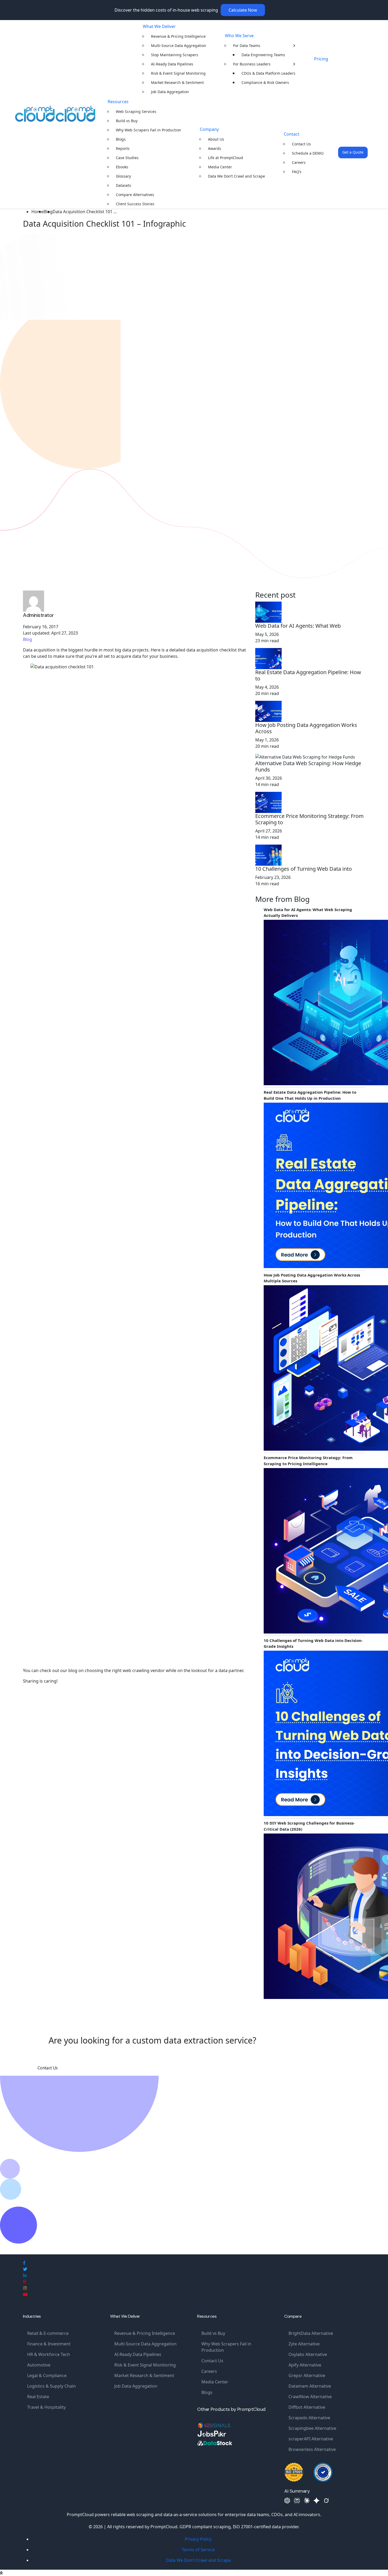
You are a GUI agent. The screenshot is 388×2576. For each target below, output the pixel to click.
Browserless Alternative (312, 2449)
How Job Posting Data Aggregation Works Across (306, 728)
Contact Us (301, 144)
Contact (292, 134)
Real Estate (38, 2397)
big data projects (132, 650)
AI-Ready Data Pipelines (172, 64)
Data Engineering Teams (263, 55)
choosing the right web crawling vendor (125, 1670)
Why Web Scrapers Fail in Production (148, 130)
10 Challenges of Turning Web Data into (304, 869)
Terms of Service (198, 2550)
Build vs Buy (127, 121)
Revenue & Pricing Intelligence (178, 36)
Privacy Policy (198, 2539)
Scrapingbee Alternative (312, 2428)
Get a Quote (353, 152)
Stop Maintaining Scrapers (175, 55)
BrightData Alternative (311, 2333)
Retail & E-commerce (48, 2333)
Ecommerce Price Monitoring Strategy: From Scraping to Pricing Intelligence (308, 1461)
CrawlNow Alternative (310, 2397)
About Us (216, 139)
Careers (299, 162)
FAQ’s (297, 172)
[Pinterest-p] (25, 2282)
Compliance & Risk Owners (265, 82)
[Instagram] (25, 2288)
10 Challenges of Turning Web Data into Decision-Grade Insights (313, 1643)
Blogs (121, 139)
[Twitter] (25, 2269)
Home (37, 212)
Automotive (39, 2365)
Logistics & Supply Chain (51, 2386)
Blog (27, 639)
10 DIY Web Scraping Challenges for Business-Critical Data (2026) (309, 1826)
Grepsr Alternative (307, 2375)
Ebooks (122, 167)
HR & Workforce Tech (49, 2354)
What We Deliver (159, 26)
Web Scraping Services (136, 111)
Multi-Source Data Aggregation (179, 46)
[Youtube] (25, 2294)
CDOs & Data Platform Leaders (268, 73)
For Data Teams (247, 46)
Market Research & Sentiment (177, 82)
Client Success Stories (135, 204)
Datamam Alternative (310, 2386)
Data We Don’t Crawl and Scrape (236, 176)
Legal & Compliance (47, 2375)
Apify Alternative (305, 2365)
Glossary (123, 176)
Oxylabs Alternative (308, 2354)
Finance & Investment (49, 2344)
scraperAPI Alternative (311, 2439)
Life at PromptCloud (226, 158)
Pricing (321, 59)
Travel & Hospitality (46, 2407)
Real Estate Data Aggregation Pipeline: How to (308, 675)
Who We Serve (239, 36)
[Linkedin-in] (25, 2275)
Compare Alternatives (135, 195)
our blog (69, 1670)
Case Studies (127, 158)
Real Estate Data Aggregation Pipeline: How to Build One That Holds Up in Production (310, 1095)
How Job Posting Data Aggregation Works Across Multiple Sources (312, 1278)
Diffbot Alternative (307, 2407)
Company (209, 129)
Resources (118, 102)
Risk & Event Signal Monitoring (178, 73)
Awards (215, 148)
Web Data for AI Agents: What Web (298, 626)
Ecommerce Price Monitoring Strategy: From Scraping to (309, 819)
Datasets (124, 185)
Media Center (220, 167)
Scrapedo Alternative (309, 2418)
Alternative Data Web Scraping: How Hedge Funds (308, 766)
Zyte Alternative (304, 2344)
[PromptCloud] (55, 114)
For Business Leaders (252, 64)
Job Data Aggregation (170, 92)
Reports (123, 148)
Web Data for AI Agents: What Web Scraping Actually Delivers (308, 913)
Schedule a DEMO (308, 153)
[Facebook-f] (24, 2263)
